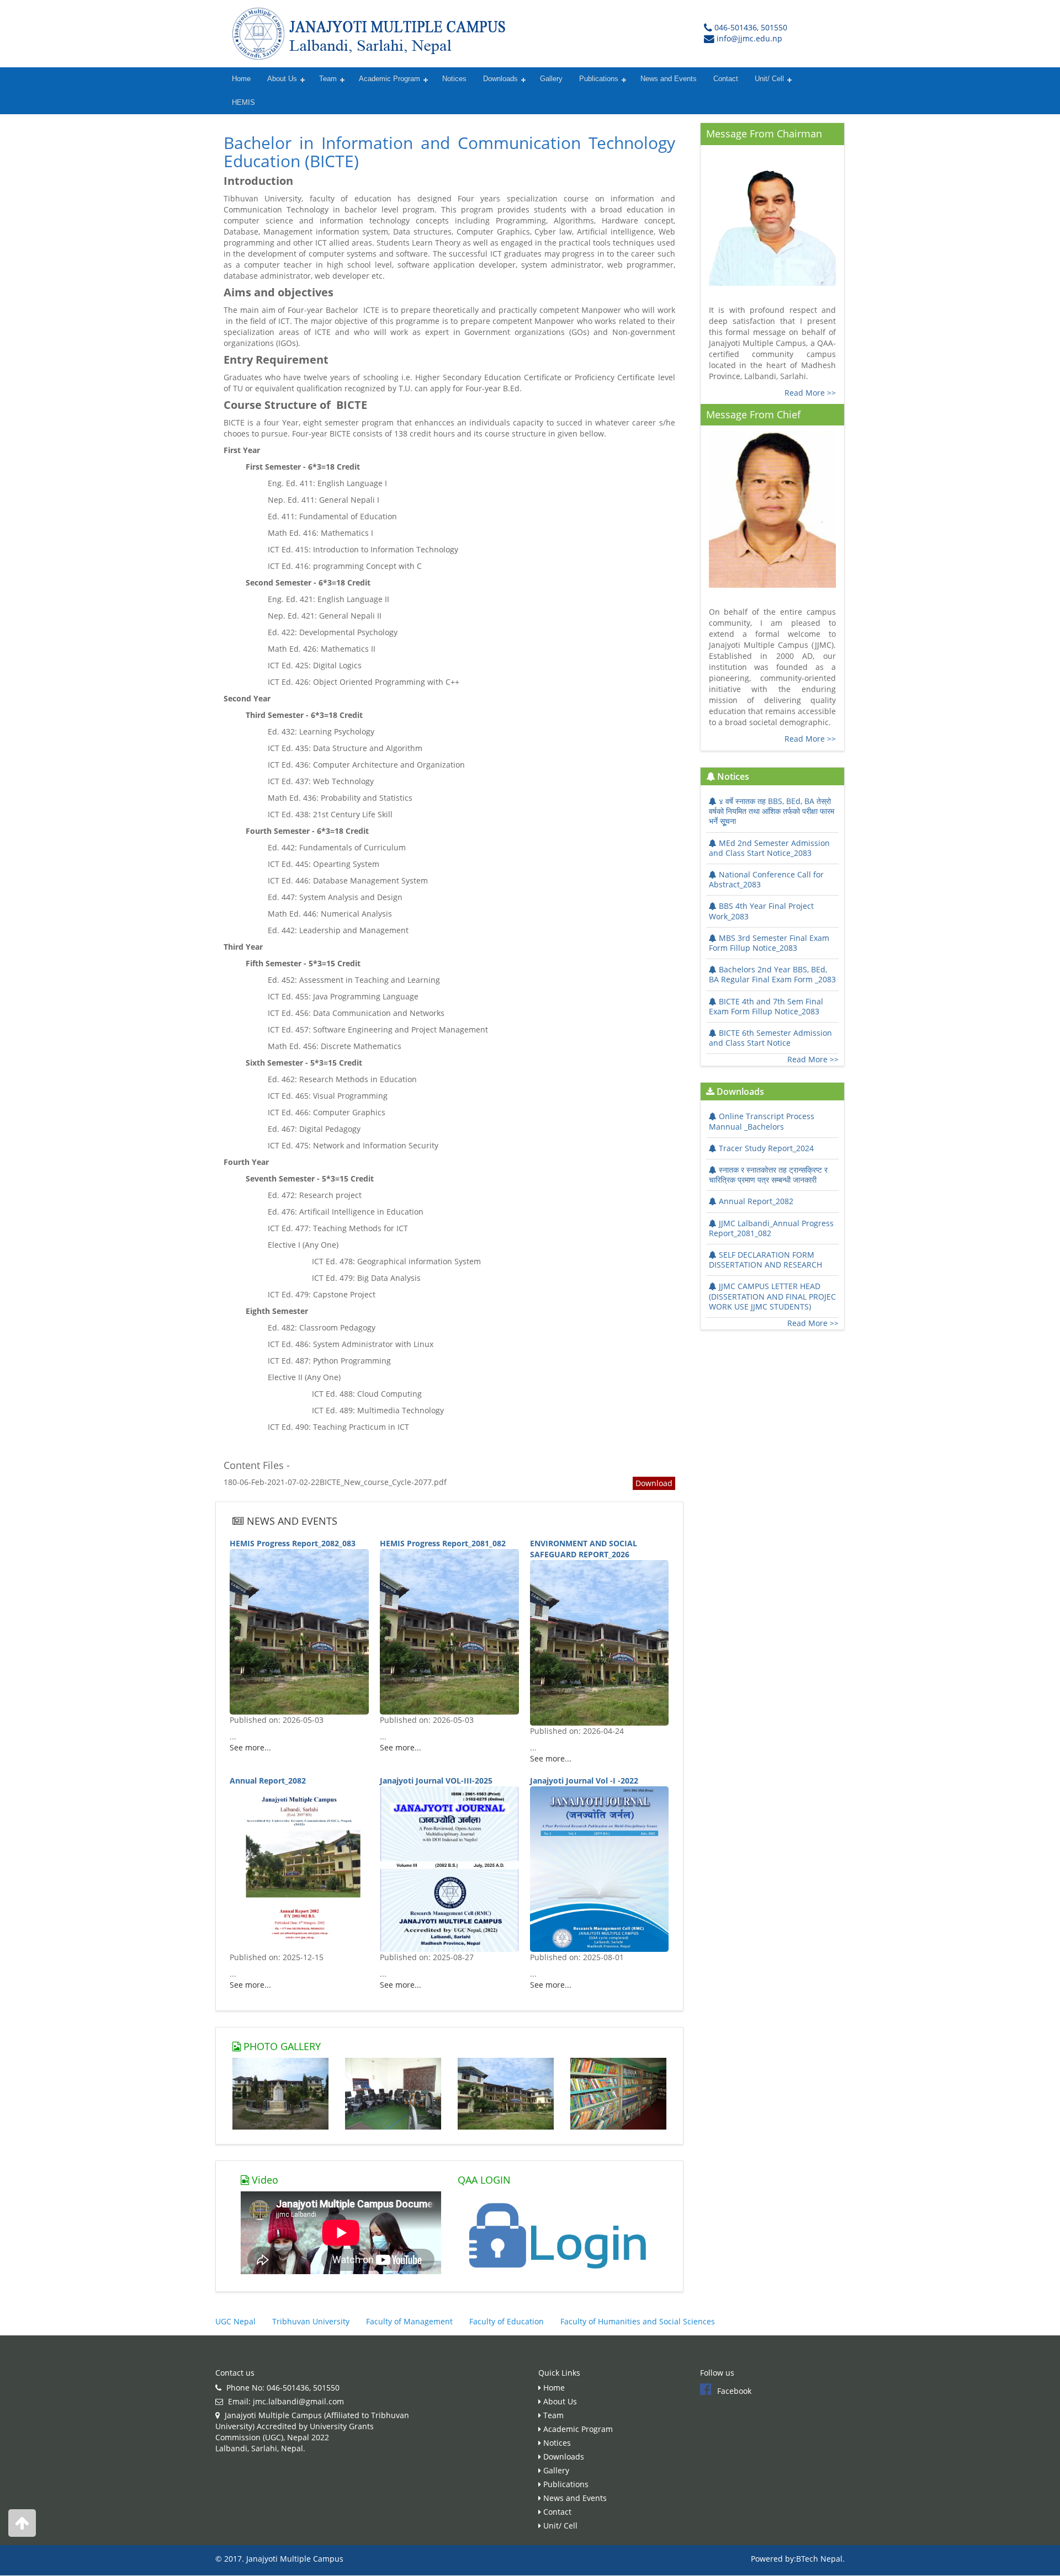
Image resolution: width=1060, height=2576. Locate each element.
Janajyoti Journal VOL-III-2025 (436, 1781)
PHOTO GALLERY (281, 2046)
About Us (282, 79)
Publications (599, 79)
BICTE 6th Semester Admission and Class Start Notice (770, 1038)
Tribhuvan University (311, 2321)
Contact (726, 79)
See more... (250, 1747)
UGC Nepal (235, 2321)
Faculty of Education (507, 2321)
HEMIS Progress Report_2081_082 (443, 1543)
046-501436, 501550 (751, 27)
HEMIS (243, 103)
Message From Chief (753, 414)
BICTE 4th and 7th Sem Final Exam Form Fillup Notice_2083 (766, 1006)
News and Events (669, 79)
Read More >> (810, 393)
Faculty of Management (409, 2321)
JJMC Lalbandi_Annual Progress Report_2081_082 (771, 1228)
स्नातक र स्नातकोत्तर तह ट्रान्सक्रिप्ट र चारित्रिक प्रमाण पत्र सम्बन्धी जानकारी (768, 1175)
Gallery (551, 79)
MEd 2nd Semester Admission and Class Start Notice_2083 (769, 848)
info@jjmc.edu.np (749, 38)
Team (328, 79)
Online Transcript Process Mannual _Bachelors (762, 1121)
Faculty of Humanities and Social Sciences (638, 2321)
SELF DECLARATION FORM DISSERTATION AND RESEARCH (765, 1260)
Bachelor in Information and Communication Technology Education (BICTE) (449, 152)
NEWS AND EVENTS (291, 1521)
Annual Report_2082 (268, 1781)
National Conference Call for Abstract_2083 (766, 879)
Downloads (500, 79)
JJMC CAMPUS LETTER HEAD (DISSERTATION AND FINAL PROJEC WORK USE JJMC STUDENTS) (772, 1296)
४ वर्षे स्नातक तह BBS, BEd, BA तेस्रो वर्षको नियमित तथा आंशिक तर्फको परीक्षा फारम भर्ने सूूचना (772, 811)
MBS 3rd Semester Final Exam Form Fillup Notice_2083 (769, 943)
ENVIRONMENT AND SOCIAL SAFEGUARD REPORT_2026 (584, 1549)
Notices (454, 79)
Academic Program (389, 79)
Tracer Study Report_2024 (766, 1148)
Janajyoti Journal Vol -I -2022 (584, 1781)
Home (241, 79)
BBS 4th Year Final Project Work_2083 (761, 911)
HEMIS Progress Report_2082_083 (293, 1543)
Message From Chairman (764, 134)
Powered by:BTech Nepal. (798, 2559)
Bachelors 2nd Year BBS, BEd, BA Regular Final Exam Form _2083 (772, 974)
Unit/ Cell (769, 79)
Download (654, 1483)
